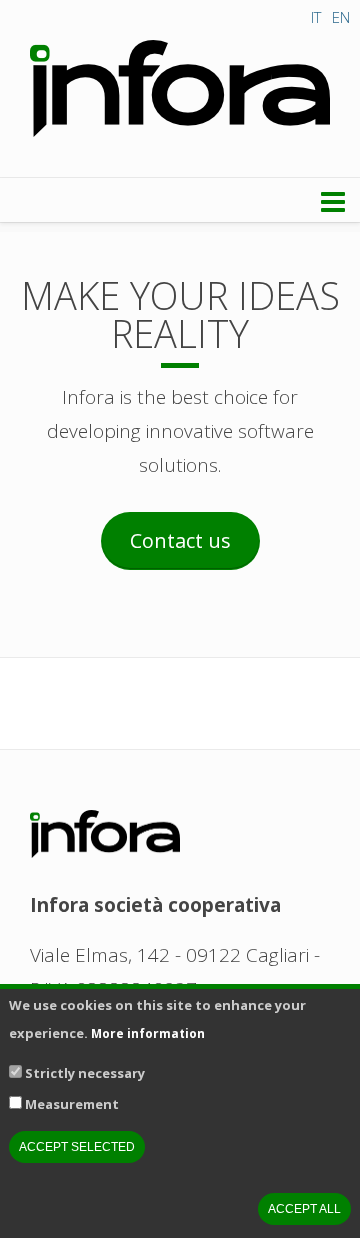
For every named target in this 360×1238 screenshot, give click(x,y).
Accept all (304, 1209)
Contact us (180, 540)
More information (148, 1034)
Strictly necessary (85, 1073)
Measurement (72, 1104)
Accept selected (77, 1147)
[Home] (180, 89)
